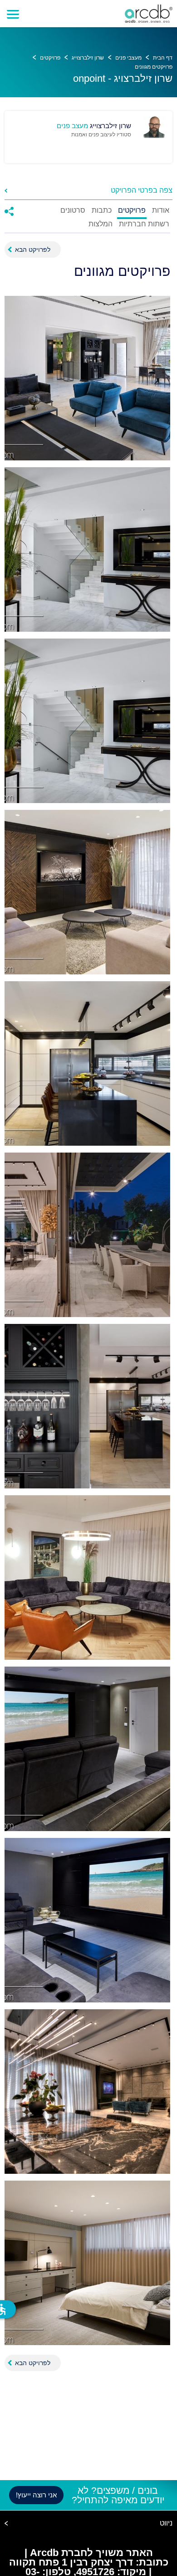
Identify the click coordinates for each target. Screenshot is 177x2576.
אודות (161, 210)
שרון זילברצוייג (88, 58)
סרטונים (73, 210)
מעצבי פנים (128, 58)
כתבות (102, 210)
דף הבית (163, 58)
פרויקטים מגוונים (154, 67)
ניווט (166, 2523)
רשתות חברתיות (144, 224)
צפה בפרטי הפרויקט (142, 190)
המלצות (101, 224)
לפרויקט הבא (33, 250)
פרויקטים (50, 58)
